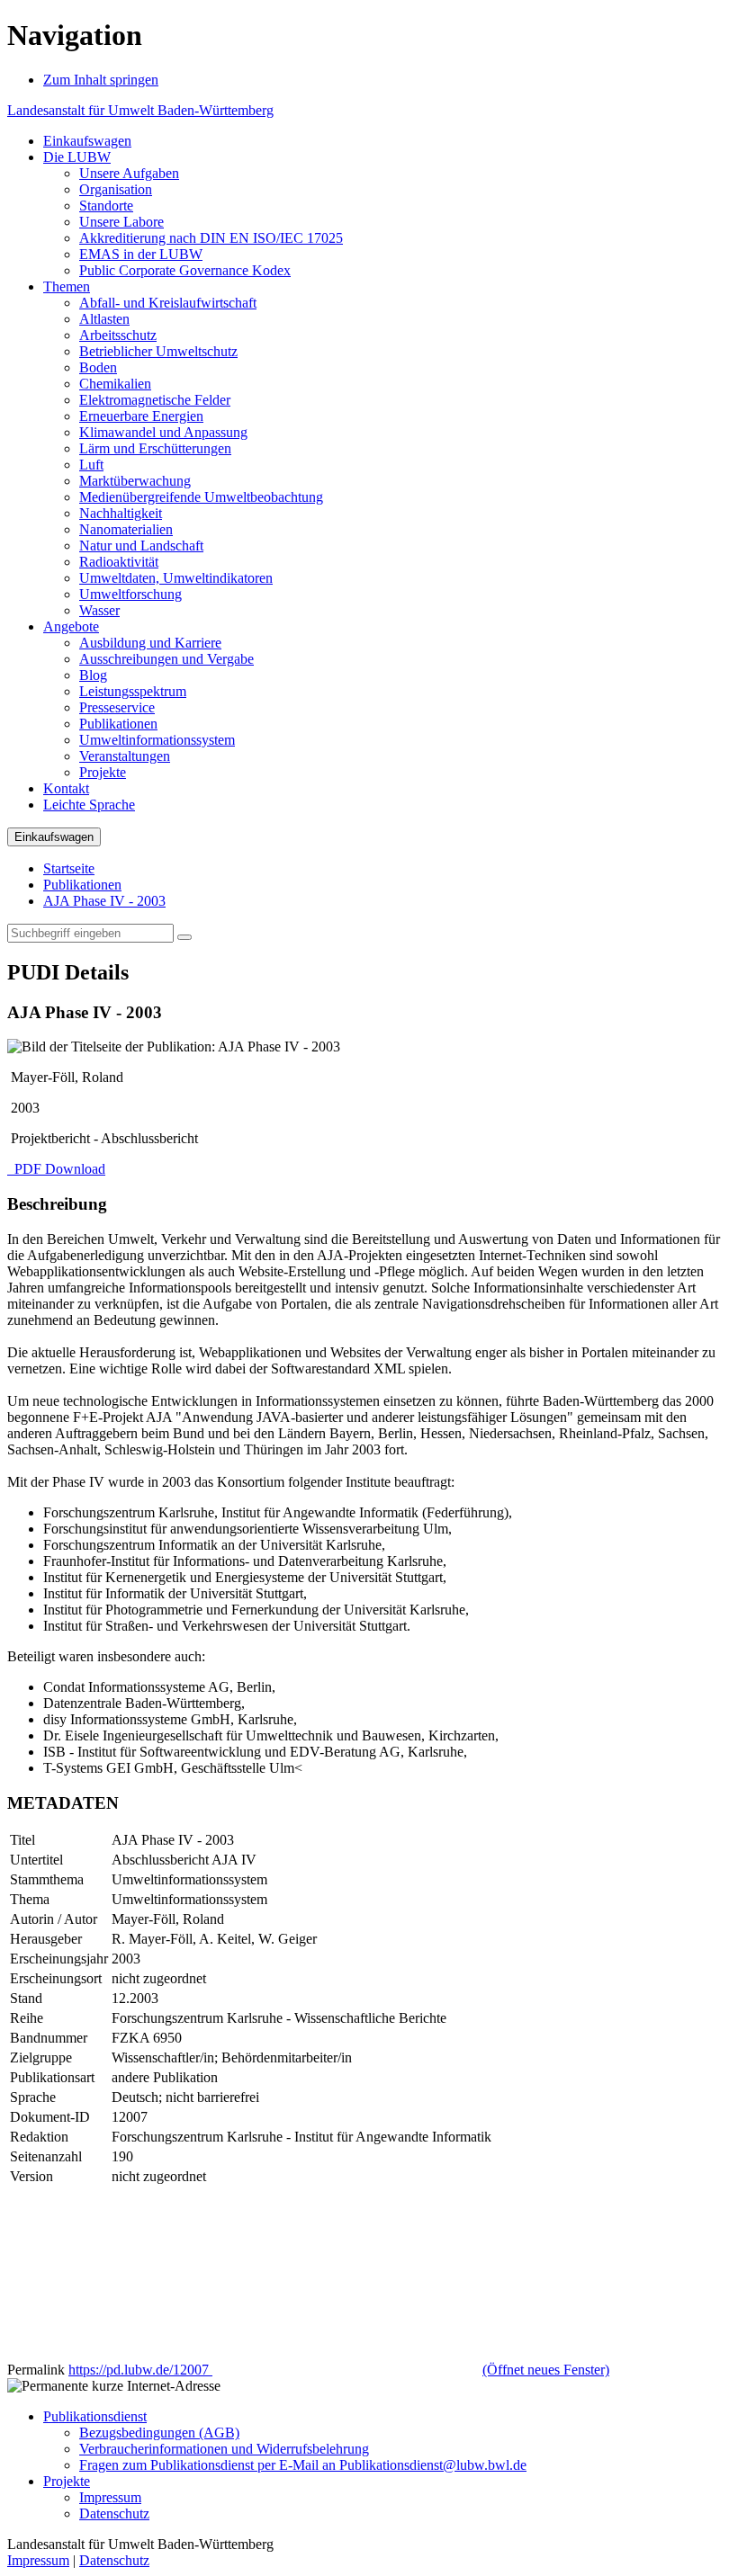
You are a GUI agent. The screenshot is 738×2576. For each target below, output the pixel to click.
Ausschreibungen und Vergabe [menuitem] (166, 659)
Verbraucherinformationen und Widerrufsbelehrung (224, 2449)
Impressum (110, 2497)
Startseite (69, 868)
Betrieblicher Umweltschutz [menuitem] (158, 351)
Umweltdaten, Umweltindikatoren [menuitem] (176, 578)
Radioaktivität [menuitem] (119, 562)
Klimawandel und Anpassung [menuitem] (163, 432)
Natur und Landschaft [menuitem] (141, 546)
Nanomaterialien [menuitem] (126, 529)
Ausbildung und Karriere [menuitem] (150, 643)
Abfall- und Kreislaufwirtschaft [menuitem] (168, 303)
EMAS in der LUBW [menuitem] (141, 254)
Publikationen (82, 885)
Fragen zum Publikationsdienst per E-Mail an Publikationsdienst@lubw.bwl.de (303, 2465)
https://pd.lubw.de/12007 (339, 2370)
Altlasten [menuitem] (104, 319)
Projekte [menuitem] (103, 772)
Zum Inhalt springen (101, 80)
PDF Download (58, 1169)
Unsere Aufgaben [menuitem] (129, 173)
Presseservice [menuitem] (117, 707)
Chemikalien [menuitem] (115, 384)
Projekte (67, 2481)
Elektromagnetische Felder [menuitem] (155, 400)
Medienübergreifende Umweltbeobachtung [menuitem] (201, 497)
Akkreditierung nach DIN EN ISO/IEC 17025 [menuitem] (211, 238)
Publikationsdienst (95, 2416)
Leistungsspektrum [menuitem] (133, 691)
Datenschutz (114, 2513)
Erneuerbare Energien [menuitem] (141, 416)
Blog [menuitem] (93, 675)
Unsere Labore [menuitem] (121, 222)
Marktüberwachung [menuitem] (135, 481)
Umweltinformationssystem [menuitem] (157, 740)
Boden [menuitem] (98, 367)
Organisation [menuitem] (116, 189)
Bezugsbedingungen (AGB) (159, 2433)
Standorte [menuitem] (106, 206)
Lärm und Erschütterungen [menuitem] (155, 448)
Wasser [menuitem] (99, 610)
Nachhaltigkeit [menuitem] (121, 513)
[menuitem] (87, 141)
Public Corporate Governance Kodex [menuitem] (185, 270)
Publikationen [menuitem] (118, 724)
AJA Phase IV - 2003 (104, 901)
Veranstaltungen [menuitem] (125, 756)
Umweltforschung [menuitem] (130, 594)
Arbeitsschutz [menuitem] (118, 335)
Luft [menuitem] (91, 465)
